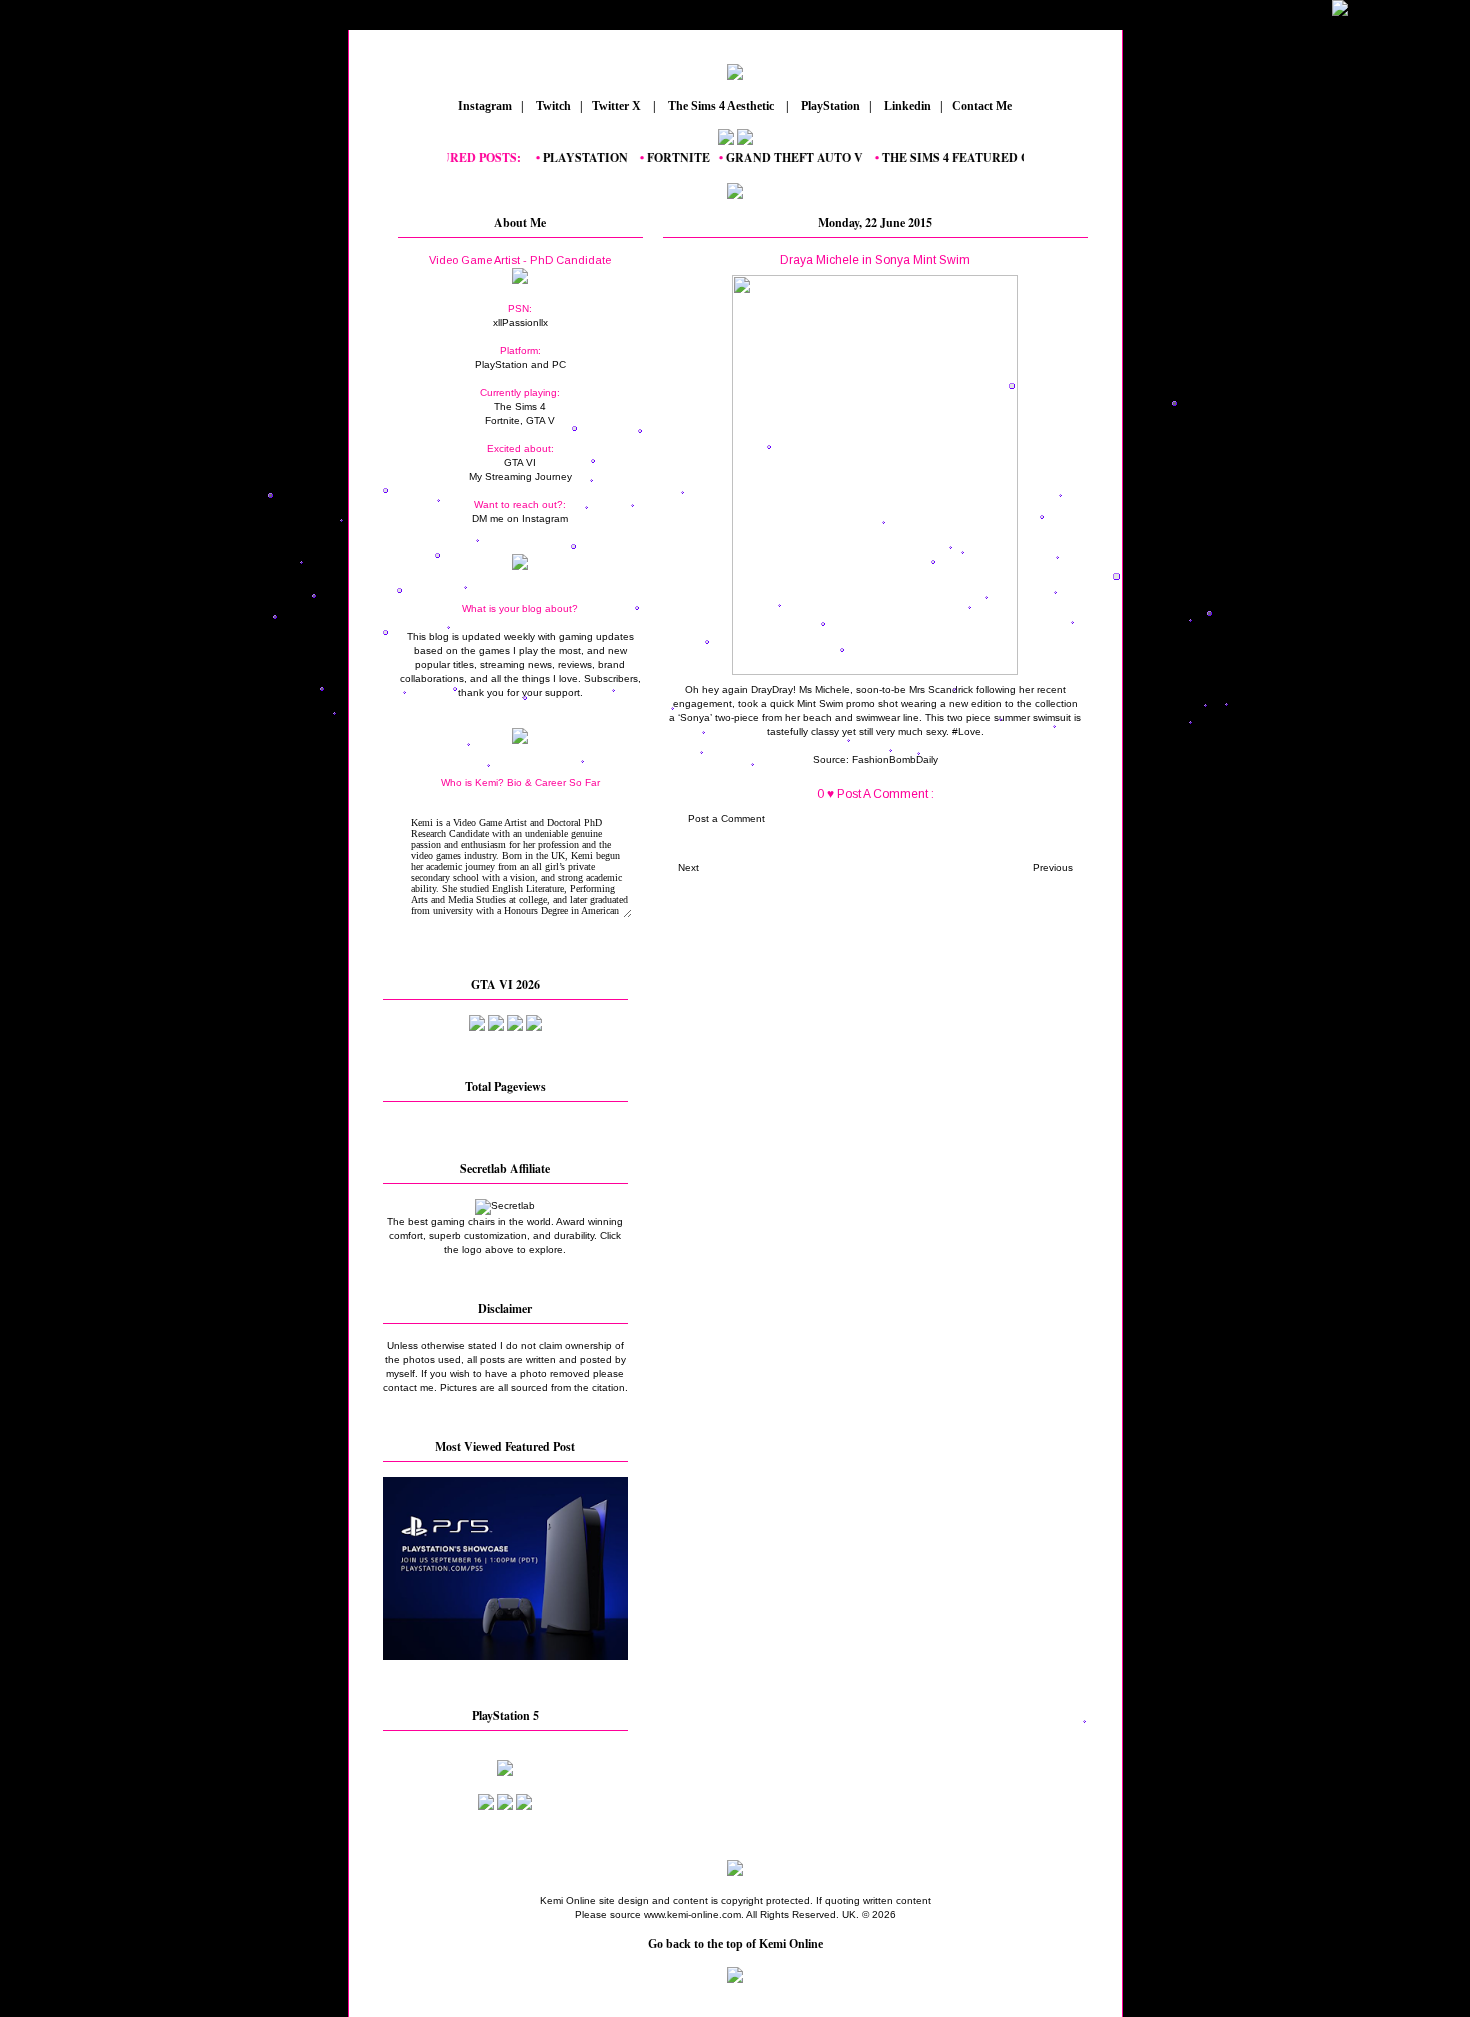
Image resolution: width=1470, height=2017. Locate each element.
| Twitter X (615, 106)
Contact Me (983, 106)
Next (688, 867)
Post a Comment (726, 818)
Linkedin (906, 106)
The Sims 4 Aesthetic (721, 106)
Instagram (483, 106)
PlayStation (829, 106)
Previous (1053, 867)
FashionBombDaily (895, 759)
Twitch (552, 106)
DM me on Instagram (520, 518)
